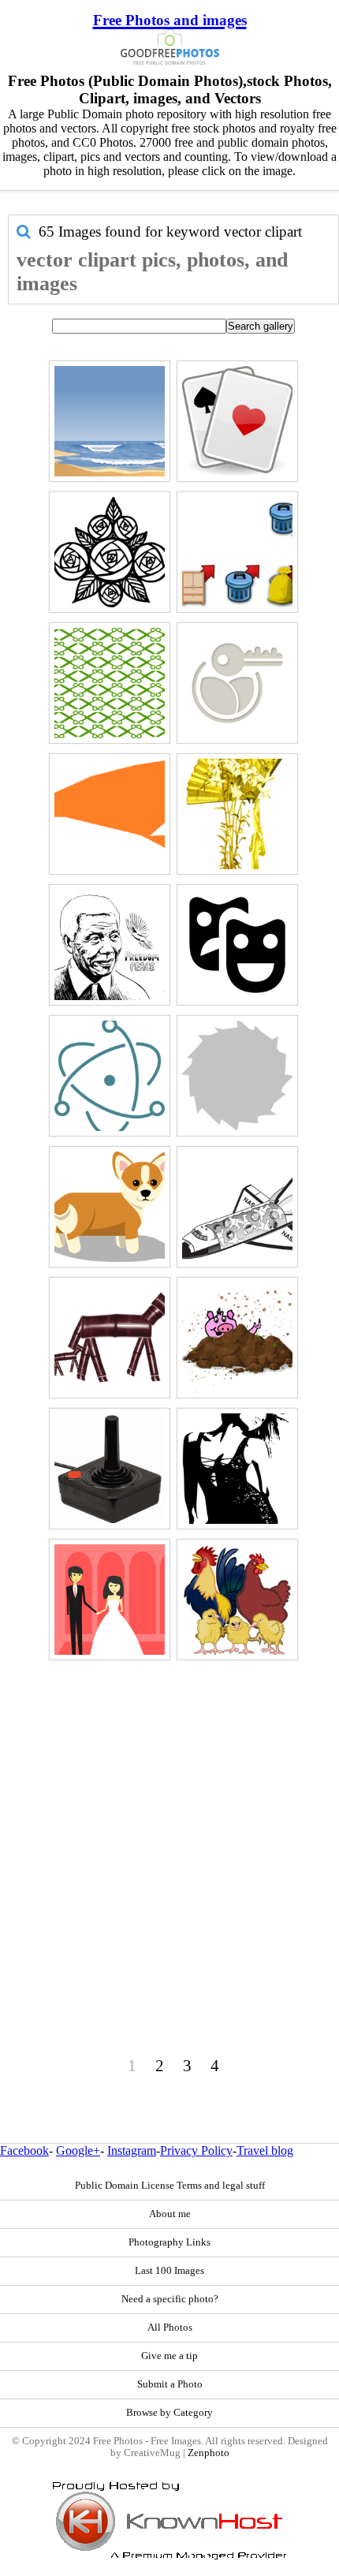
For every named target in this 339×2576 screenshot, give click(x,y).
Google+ (78, 2150)
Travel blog (265, 2150)
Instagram (132, 2150)
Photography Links (169, 2242)
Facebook (24, 2150)
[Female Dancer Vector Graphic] (237, 1469)
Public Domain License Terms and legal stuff (170, 2186)
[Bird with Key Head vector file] (237, 683)
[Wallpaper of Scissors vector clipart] (110, 683)
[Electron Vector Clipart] (110, 1076)
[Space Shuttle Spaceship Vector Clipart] (237, 1207)
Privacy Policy (196, 2150)
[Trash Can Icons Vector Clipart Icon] (237, 552)
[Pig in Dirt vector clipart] (237, 1338)
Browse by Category (169, 2413)
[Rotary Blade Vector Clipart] (237, 1076)
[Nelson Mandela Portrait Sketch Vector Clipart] (110, 945)
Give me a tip (169, 2356)
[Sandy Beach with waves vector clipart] (110, 421)
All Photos (170, 2328)
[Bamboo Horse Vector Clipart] (110, 1338)
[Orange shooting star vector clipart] (110, 814)
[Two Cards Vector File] (237, 421)
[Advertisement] (169, 1835)
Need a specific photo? (170, 2299)
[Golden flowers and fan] (237, 814)
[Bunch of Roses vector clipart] (110, 552)
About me (170, 2214)
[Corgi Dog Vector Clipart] (110, 1207)
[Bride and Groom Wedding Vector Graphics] (110, 1600)
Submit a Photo (170, 2384)
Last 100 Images (169, 2271)
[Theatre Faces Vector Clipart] (237, 945)
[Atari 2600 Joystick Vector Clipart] (110, 1469)
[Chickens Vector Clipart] (237, 1600)
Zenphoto (209, 2453)
